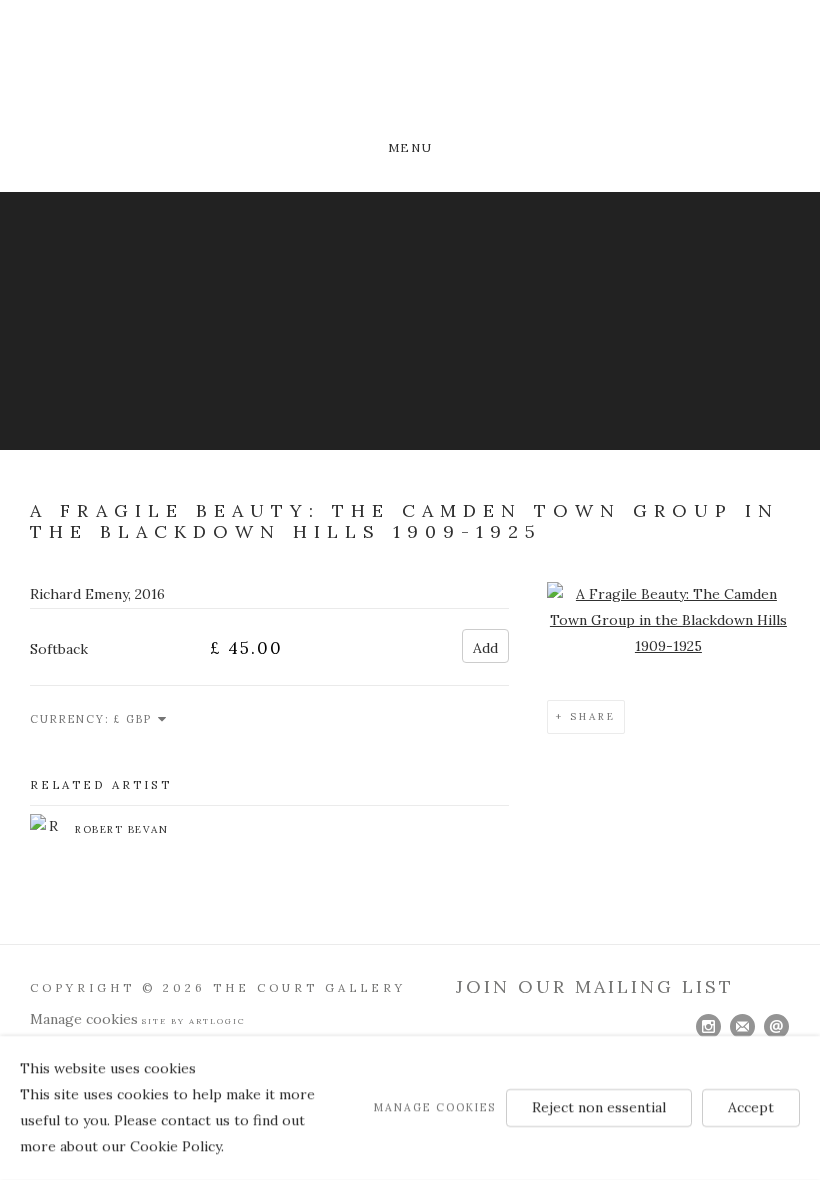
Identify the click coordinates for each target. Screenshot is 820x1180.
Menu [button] (410, 147)
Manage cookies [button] (84, 1019)
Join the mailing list (743, 1027)
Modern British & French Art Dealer (410, 72)
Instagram (709, 1027)
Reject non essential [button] (599, 1107)
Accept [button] (751, 1107)
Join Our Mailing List (595, 986)
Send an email (777, 1027)
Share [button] (593, 716)
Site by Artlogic (194, 1021)
